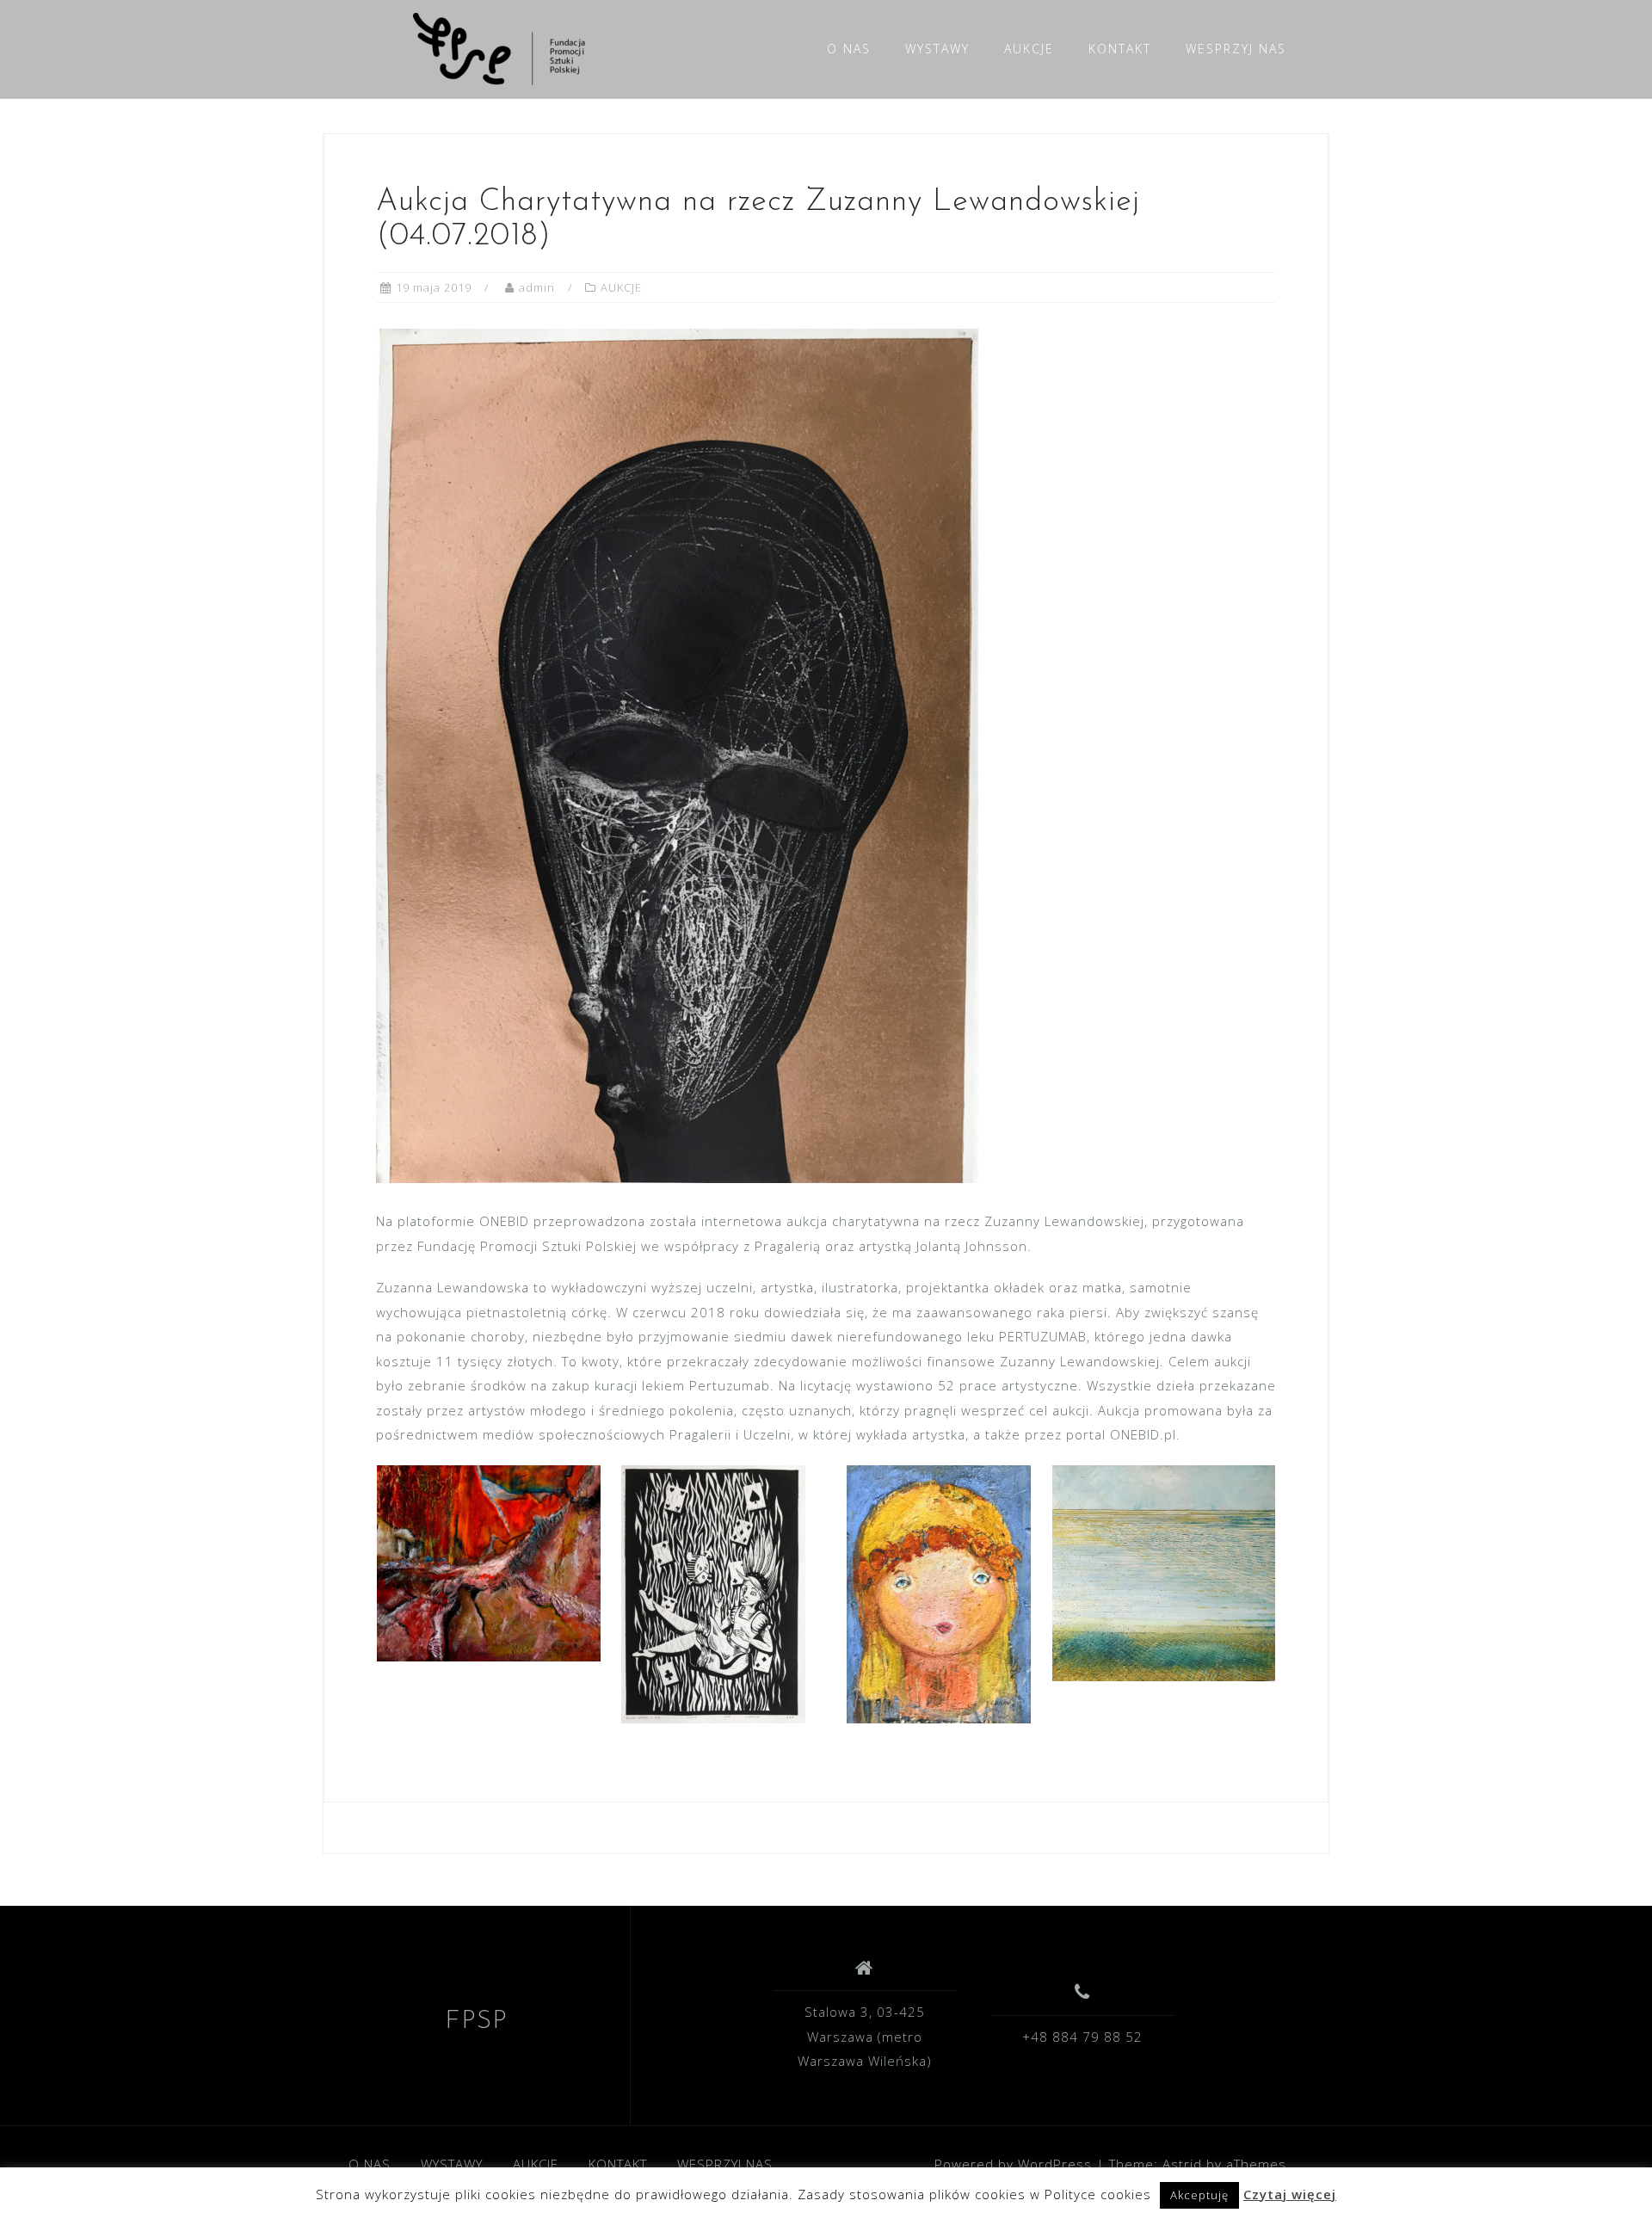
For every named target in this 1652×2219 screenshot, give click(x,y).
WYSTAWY (937, 49)
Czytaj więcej (1290, 2194)
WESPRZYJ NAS (1236, 49)
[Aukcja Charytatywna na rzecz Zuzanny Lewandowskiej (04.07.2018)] (677, 755)
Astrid (1182, 2164)
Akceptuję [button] (1199, 2195)
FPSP (476, 2022)
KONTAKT (1120, 49)
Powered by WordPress (1013, 2164)
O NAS (849, 49)
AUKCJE (1029, 49)
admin (537, 287)
